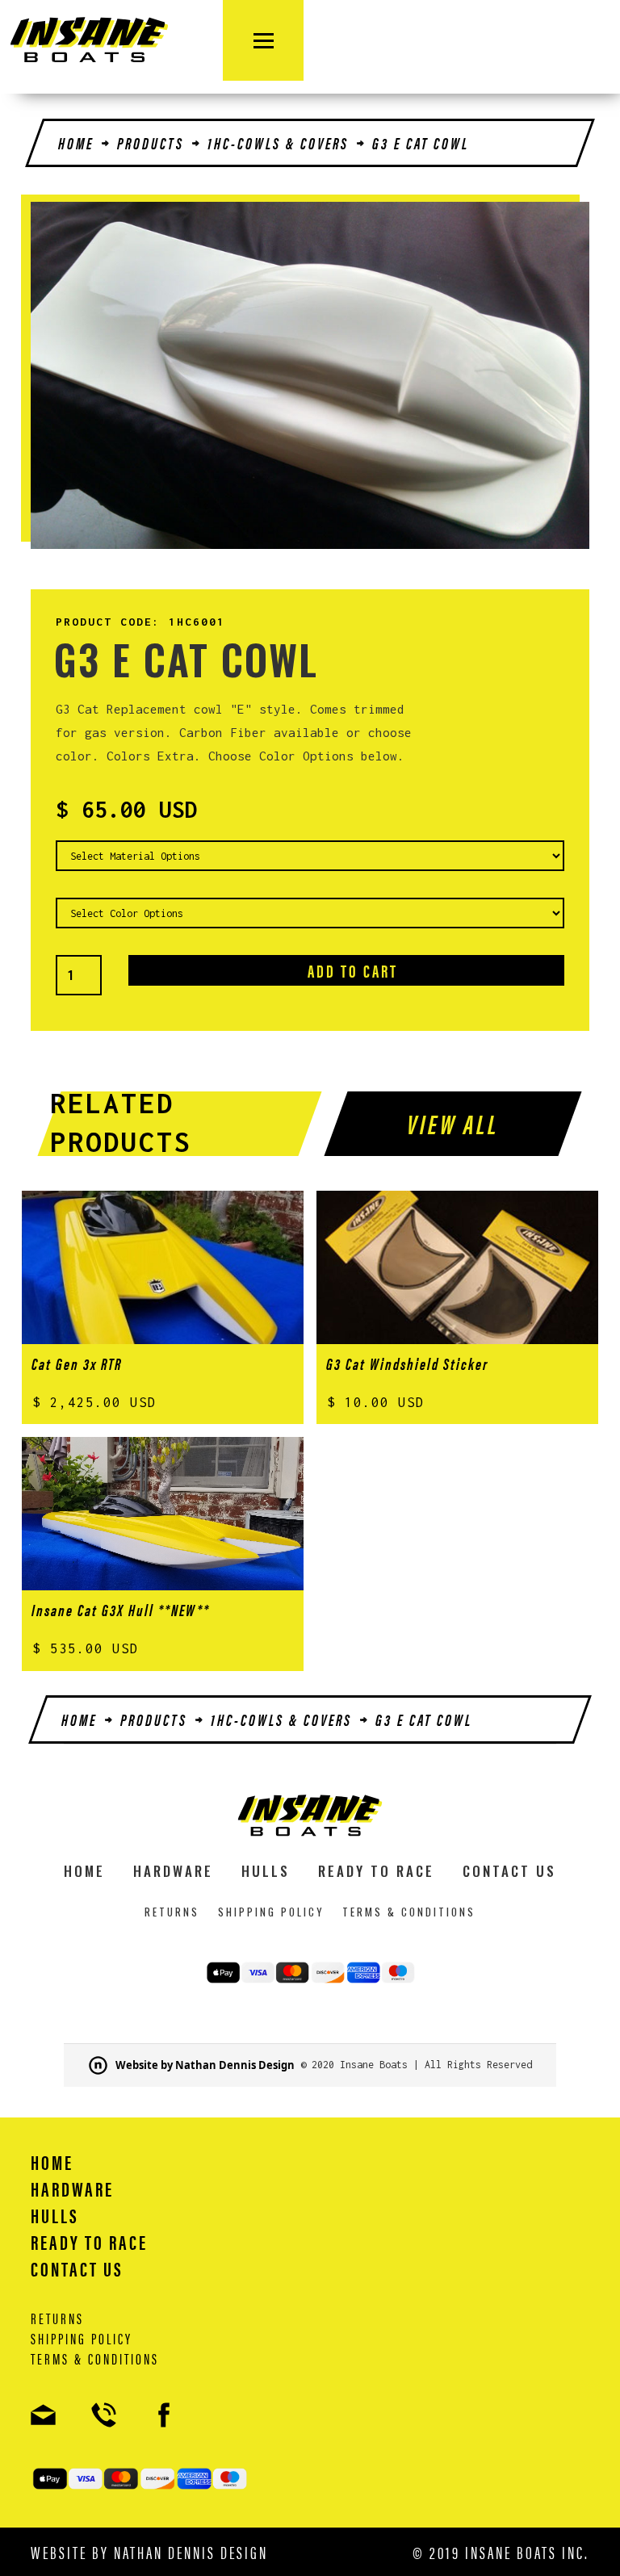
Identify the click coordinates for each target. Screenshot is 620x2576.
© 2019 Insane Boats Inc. (501, 2552)
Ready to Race (376, 1871)
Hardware (173, 1871)
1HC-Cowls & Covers (278, 143)
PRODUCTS (151, 143)
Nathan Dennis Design (191, 2551)
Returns (172, 1912)
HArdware (72, 2189)
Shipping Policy (271, 1912)
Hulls (266, 1871)
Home (76, 143)
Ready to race (89, 2242)
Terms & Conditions (409, 1912)
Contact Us (509, 1871)
